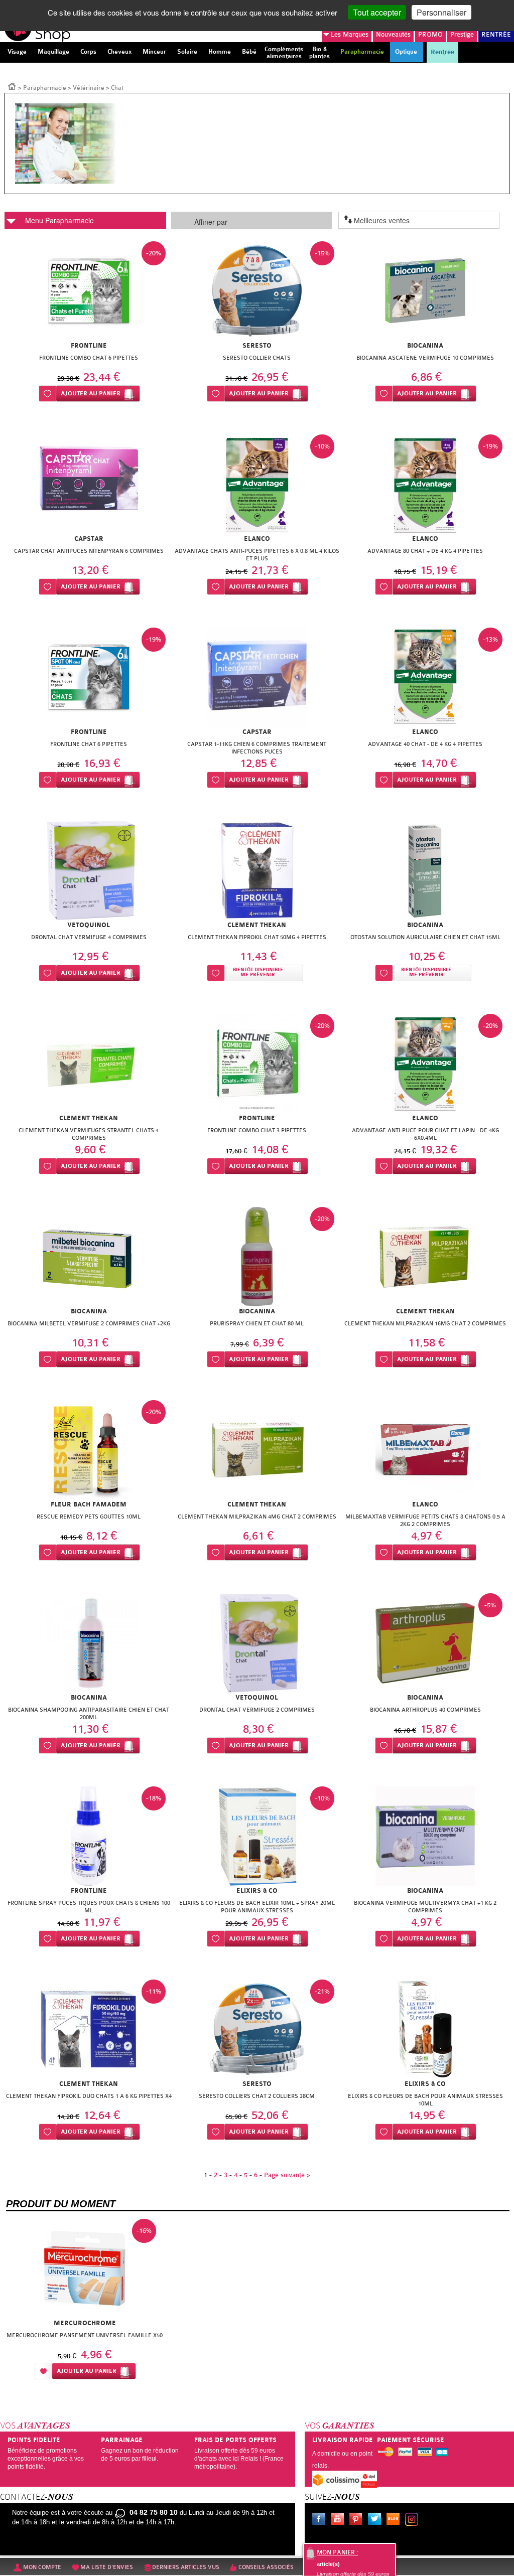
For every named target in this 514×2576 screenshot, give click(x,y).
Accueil (12, 86)
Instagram (414, 2520)
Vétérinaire (89, 88)
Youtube (339, 2520)
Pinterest (358, 2520)
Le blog (395, 2520)
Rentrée (442, 52)
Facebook (321, 2520)
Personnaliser (441, 12)
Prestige (462, 34)
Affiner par (211, 222)
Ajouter (91, 394)
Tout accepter (377, 12)
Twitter (376, 2520)
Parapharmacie (45, 88)
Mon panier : (337, 2552)
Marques (350, 34)
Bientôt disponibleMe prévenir (258, 972)
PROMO (430, 34)
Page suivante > (287, 2175)
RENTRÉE (496, 34)
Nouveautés (393, 34)
